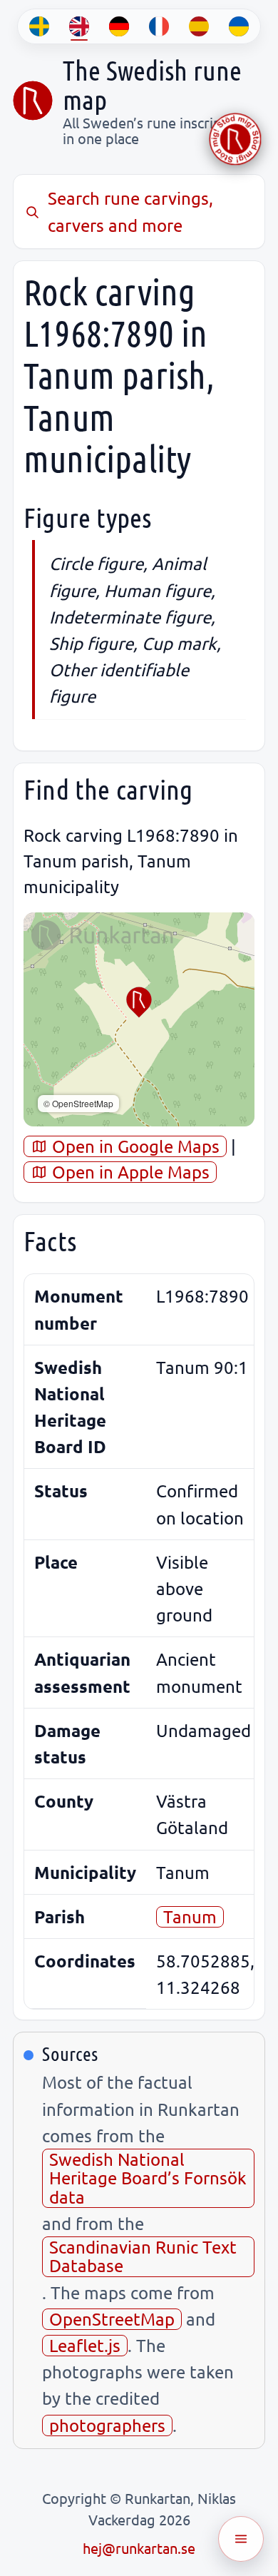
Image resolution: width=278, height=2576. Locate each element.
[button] (139, 1002)
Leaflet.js (85, 2345)
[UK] (239, 26)
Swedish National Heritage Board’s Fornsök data (148, 2178)
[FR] (159, 26)
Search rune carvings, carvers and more (130, 211)
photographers (107, 2425)
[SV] (39, 26)
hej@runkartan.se (139, 2548)
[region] (139, 1019)
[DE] (119, 26)
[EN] (79, 26)
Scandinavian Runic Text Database (143, 2256)
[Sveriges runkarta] (33, 101)
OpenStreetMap (112, 2319)
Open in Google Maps (134, 1146)
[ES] (199, 26)
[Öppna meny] (241, 2539)
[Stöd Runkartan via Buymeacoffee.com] (235, 139)
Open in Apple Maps (129, 1172)
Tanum (190, 1916)
